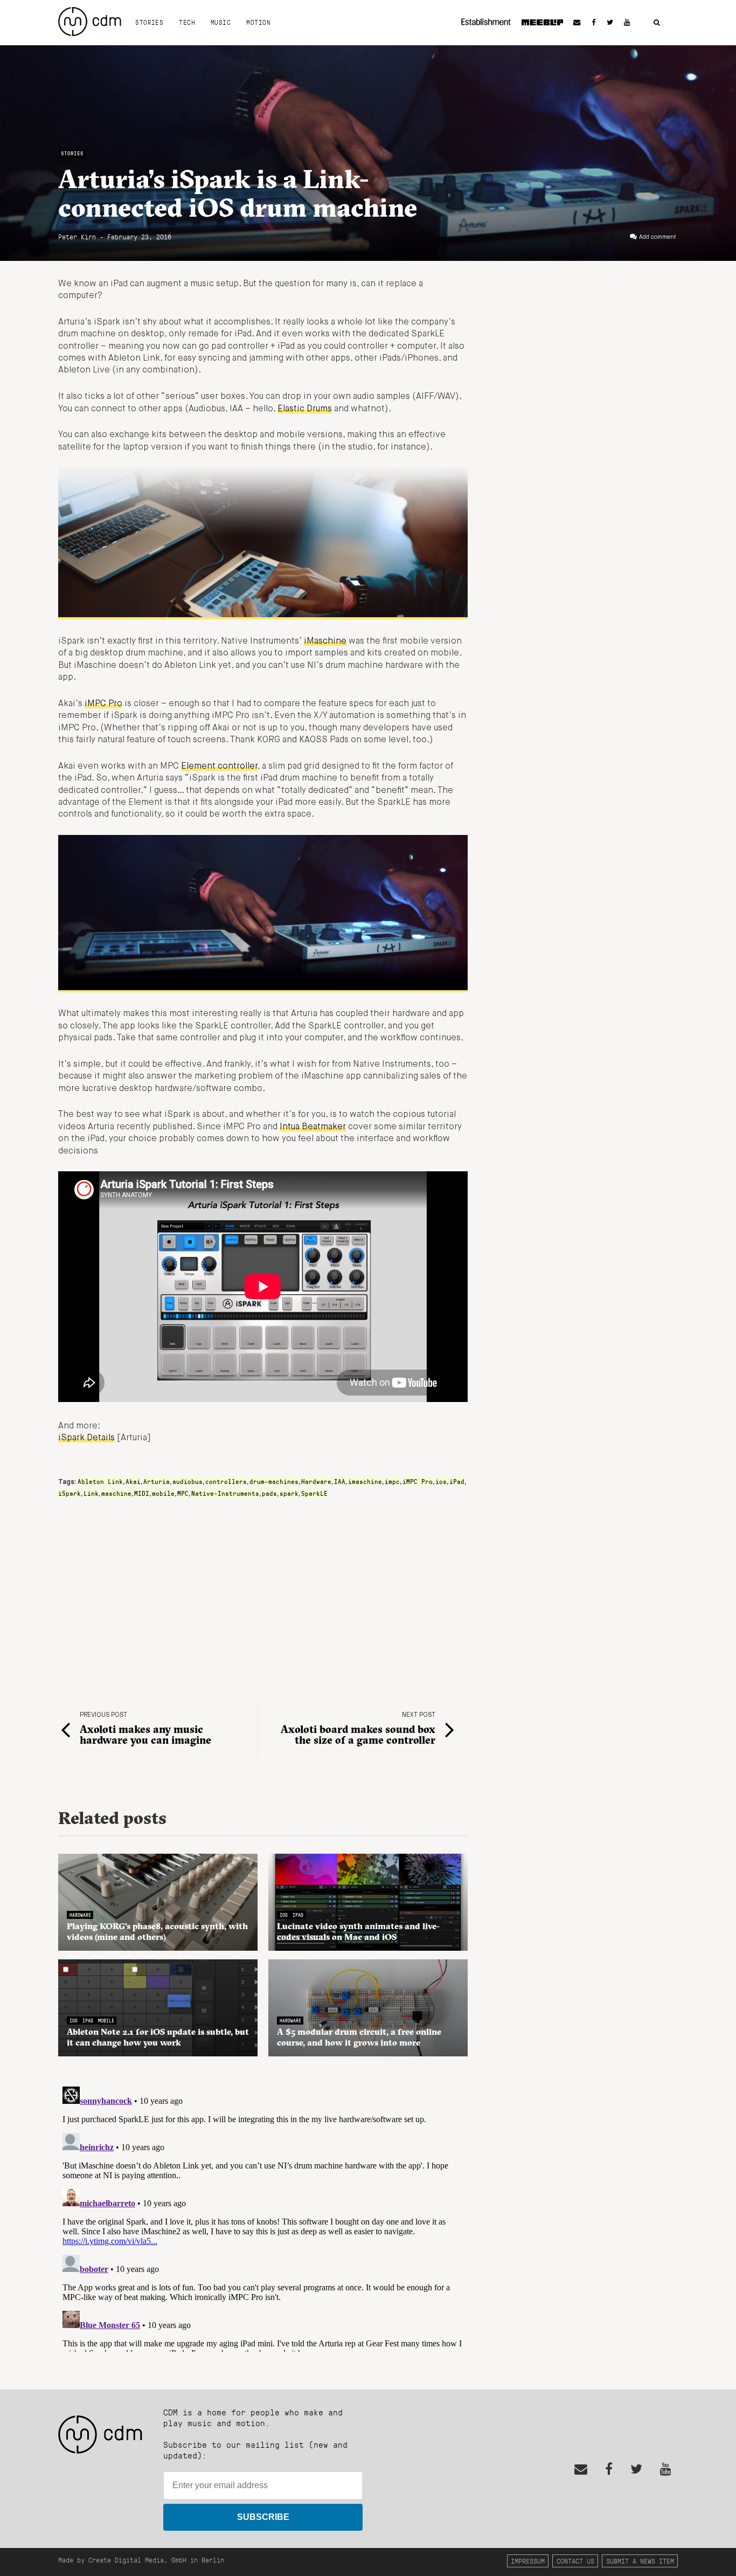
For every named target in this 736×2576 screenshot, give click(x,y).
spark (289, 1493)
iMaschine (325, 641)
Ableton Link (100, 1481)
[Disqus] (263, 2217)
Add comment (658, 237)
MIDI (142, 1493)
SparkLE (314, 1493)
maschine (116, 1493)
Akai (133, 1481)
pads (269, 1493)
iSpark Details (86, 1438)
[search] (657, 23)
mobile (163, 1493)
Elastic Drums (305, 409)
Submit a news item (640, 2561)
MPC (183, 1493)
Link (91, 1493)
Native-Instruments (225, 1493)
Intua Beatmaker (313, 1127)
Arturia (157, 1481)
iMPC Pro (103, 704)
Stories (149, 22)
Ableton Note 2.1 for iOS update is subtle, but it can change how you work (158, 2037)
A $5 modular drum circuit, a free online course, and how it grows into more (359, 2037)
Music (221, 22)
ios (441, 1481)
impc (392, 1481)
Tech (187, 22)
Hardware (316, 1481)
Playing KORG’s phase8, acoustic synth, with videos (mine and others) (157, 1931)
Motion (258, 22)
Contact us (575, 2561)
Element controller (219, 766)
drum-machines (274, 1481)
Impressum (528, 2561)
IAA (340, 1481)
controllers (226, 1481)
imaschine (365, 1481)
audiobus (188, 1481)
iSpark (70, 1493)
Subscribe (263, 2517)
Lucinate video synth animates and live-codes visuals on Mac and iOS (358, 1931)
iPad (457, 1481)
